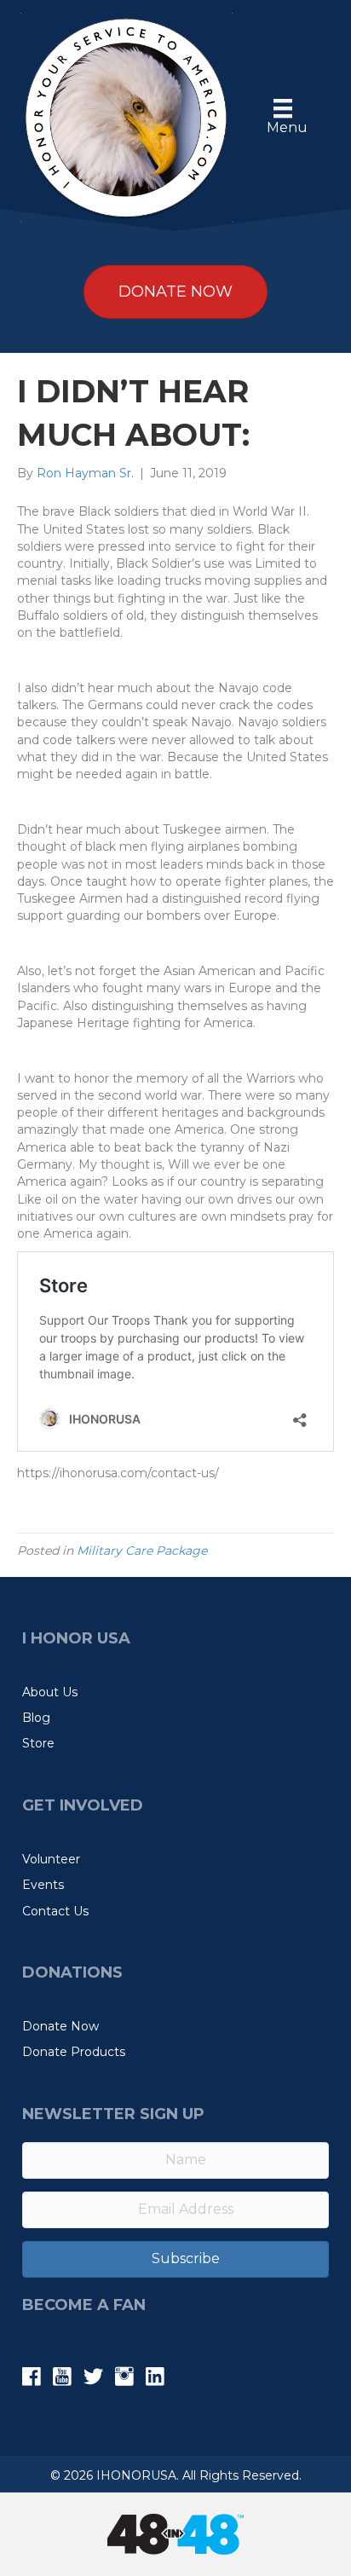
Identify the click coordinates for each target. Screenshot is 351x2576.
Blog (36, 1718)
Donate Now (60, 2026)
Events (43, 1885)
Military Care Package (142, 1551)
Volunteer (51, 1859)
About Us (50, 1692)
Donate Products (74, 2052)
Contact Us (55, 1911)
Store (38, 1743)
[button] (175, 2259)
